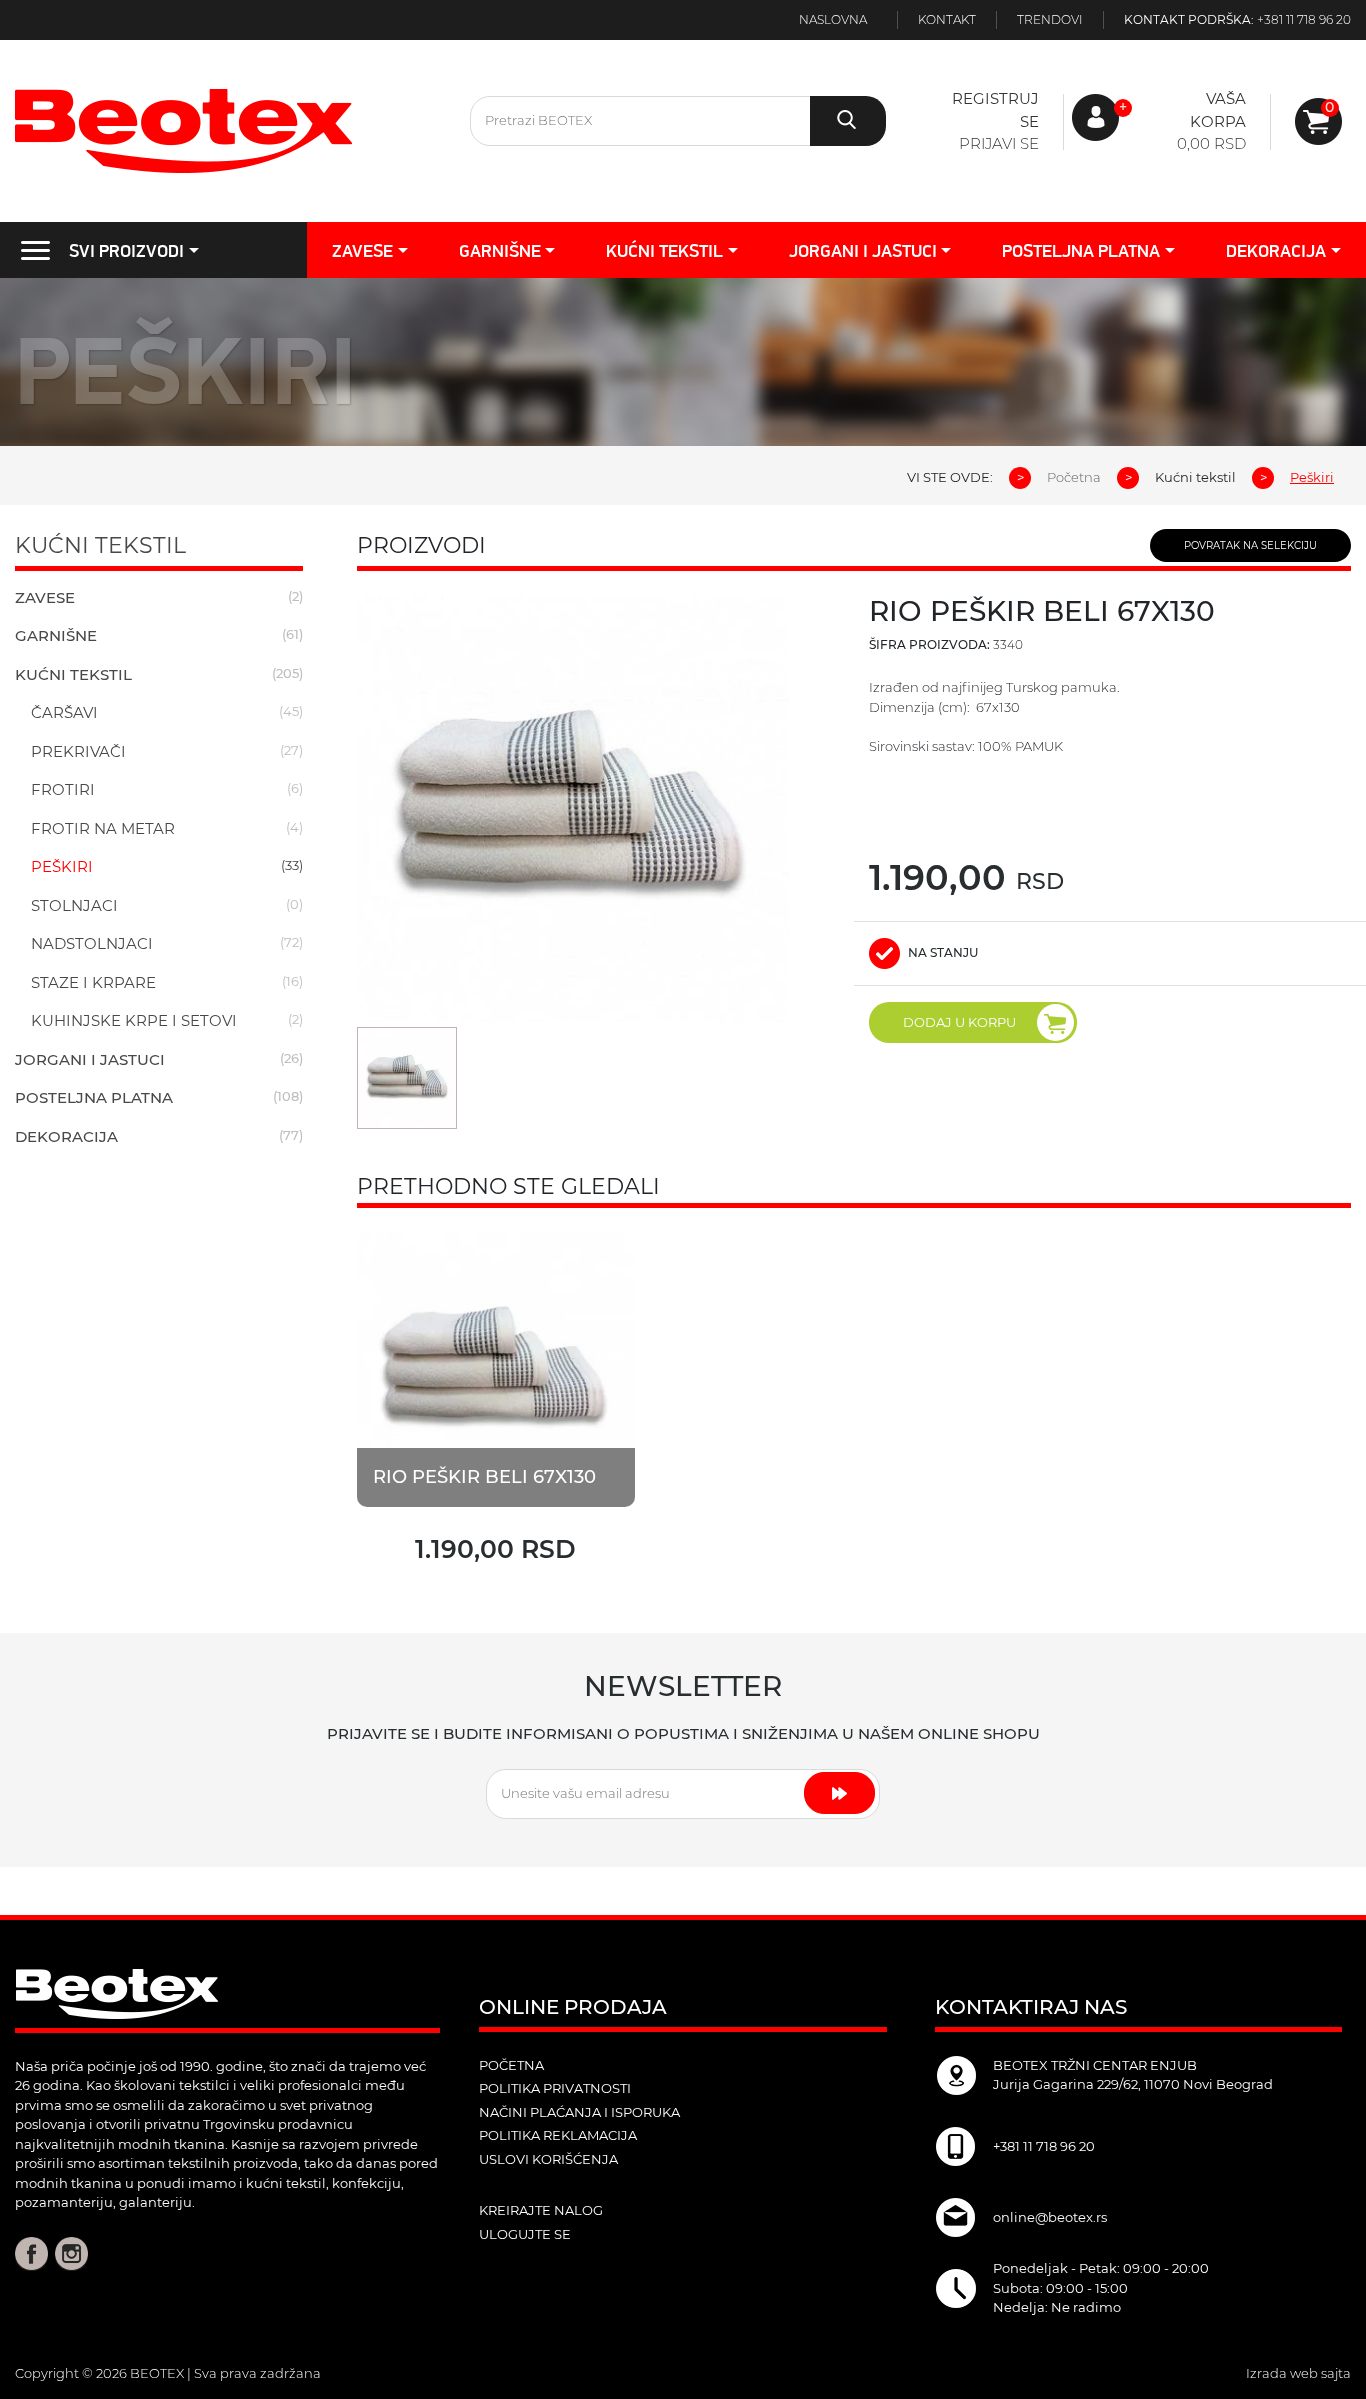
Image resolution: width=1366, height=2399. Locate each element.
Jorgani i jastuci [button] (863, 250)
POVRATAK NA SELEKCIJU (1250, 545)
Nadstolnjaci (92, 943)
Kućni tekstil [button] (664, 250)
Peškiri (62, 866)
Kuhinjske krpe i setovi (134, 1020)
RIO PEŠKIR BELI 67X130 (484, 1477)
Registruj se (995, 110)
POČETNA (511, 2065)
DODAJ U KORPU (959, 1022)
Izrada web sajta (1298, 2373)
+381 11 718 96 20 (1304, 19)
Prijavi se (999, 143)
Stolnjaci (74, 905)
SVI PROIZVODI (126, 250)
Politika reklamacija (558, 2135)
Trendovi (1050, 19)
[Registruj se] (1318, 121)
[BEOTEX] (227, 131)
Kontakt (947, 19)
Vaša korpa (1218, 110)
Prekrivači (78, 751)
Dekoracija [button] (1276, 250)
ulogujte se (525, 2234)
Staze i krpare (93, 982)
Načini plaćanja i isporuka (579, 2112)
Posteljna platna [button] (1081, 250)
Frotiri (63, 789)
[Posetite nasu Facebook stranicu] (31, 2252)
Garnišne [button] (500, 250)
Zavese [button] (362, 250)
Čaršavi (64, 712)
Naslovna (833, 19)
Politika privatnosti (555, 2088)
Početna (1074, 477)
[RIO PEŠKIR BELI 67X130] (496, 1367)
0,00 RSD (1211, 143)
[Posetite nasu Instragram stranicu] (71, 2252)
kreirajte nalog (541, 2210)
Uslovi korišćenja (548, 2159)
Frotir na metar (103, 828)
